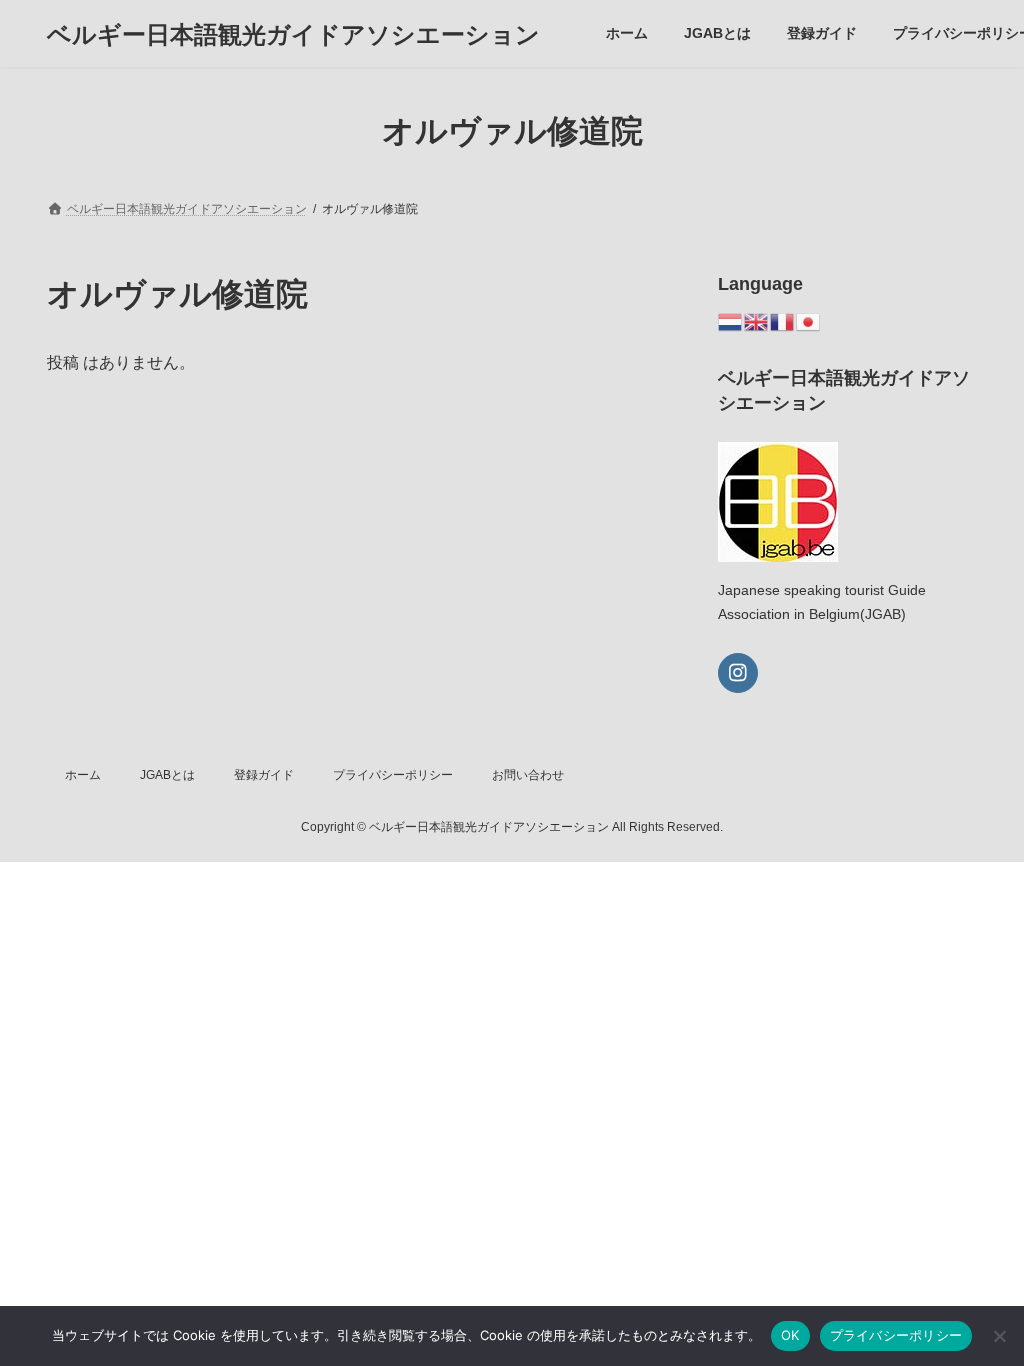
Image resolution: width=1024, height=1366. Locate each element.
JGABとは (167, 775)
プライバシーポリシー (393, 775)
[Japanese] (809, 320)
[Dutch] (731, 320)
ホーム (83, 775)
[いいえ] (999, 1336)
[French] (783, 320)
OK (790, 1335)
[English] (757, 320)
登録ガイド (264, 775)
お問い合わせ (528, 775)
